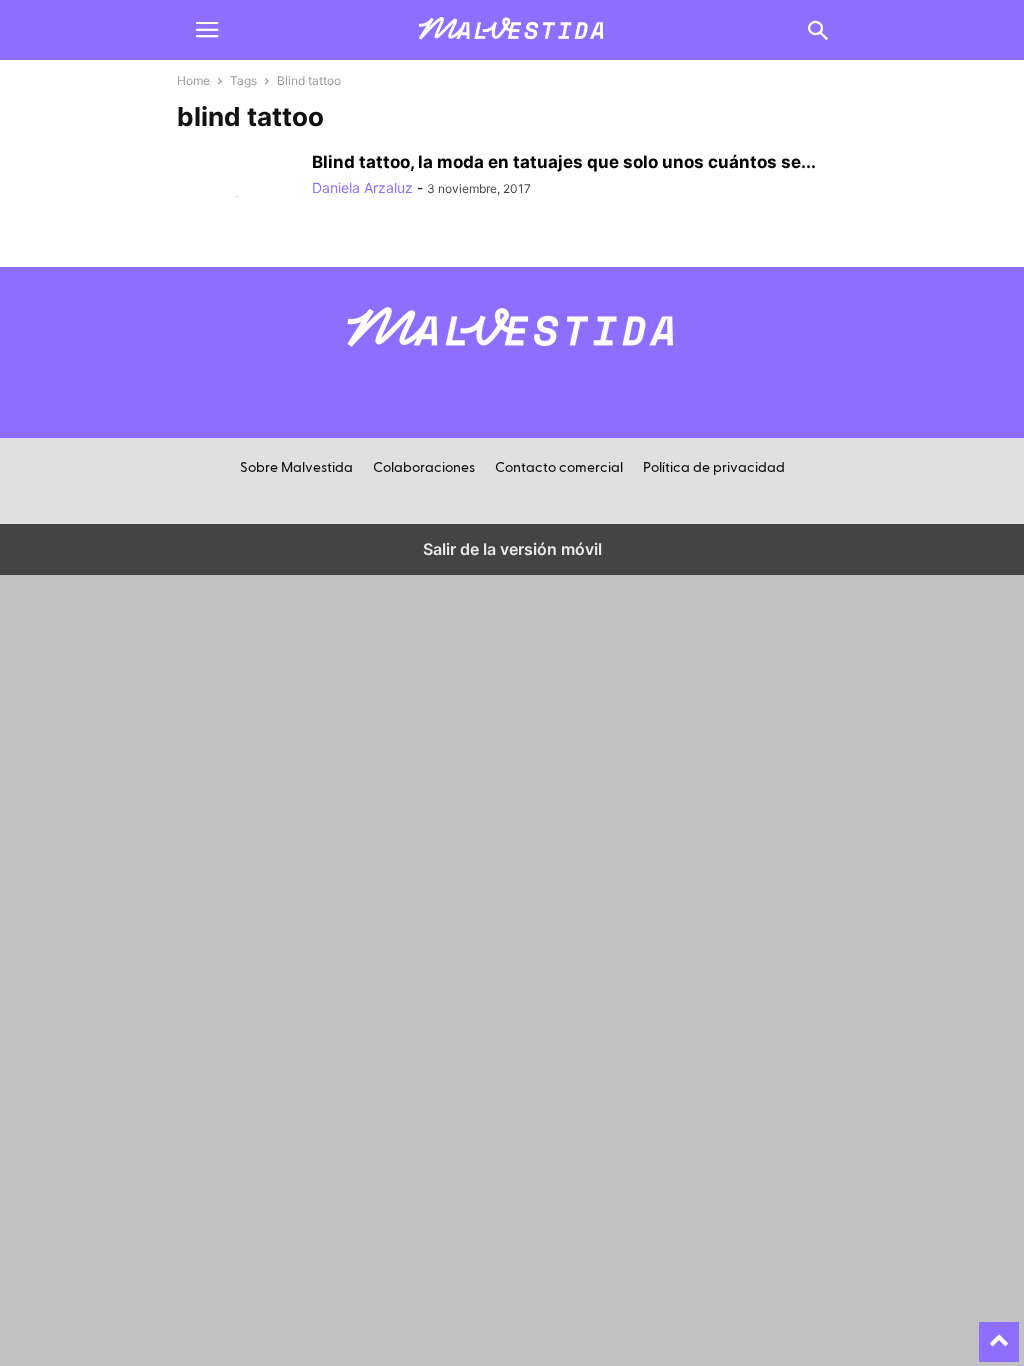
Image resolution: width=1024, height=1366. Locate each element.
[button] (207, 30)
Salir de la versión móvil (512, 549)
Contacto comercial (559, 468)
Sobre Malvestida (296, 468)
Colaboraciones (424, 468)
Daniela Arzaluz (362, 187)
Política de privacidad (714, 468)
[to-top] (999, 1333)
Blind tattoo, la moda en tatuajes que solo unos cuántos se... (564, 162)
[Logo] (512, 357)
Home (193, 80)
